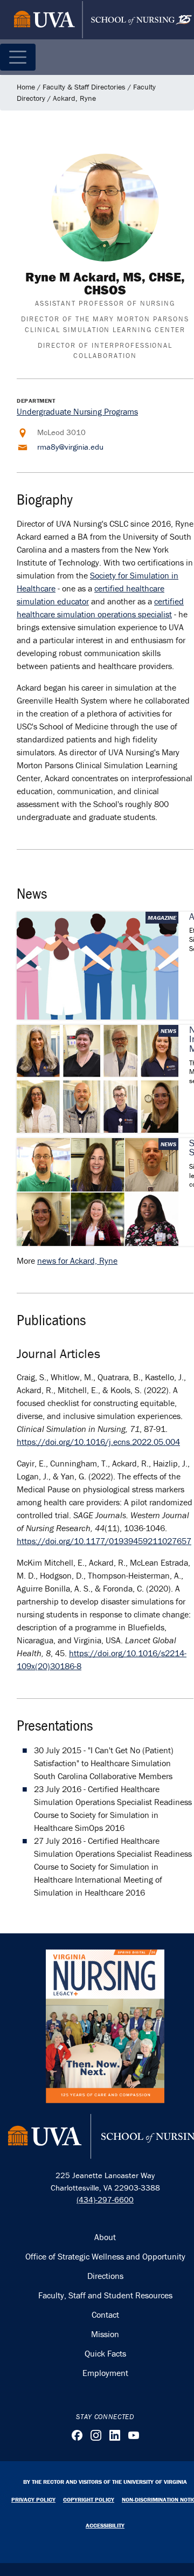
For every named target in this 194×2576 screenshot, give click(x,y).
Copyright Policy (89, 2499)
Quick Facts (105, 2353)
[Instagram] (96, 2435)
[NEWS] (98, 1078)
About (105, 2237)
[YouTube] (134, 2435)
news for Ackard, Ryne (77, 1261)
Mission (105, 2334)
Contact (105, 2315)
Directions (105, 2276)
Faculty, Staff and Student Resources (105, 2295)
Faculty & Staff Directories (84, 87)
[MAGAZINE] (98, 965)
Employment (105, 2373)
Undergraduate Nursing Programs (77, 411)
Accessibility (105, 2525)
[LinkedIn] (115, 2435)
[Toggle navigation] (18, 57)
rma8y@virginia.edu (70, 447)
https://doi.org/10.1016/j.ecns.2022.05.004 (98, 1442)
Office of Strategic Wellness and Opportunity (105, 2256)
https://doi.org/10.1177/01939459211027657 (104, 1541)
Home (26, 87)
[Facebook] (77, 2435)
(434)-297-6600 (105, 2199)
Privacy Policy (33, 2499)
